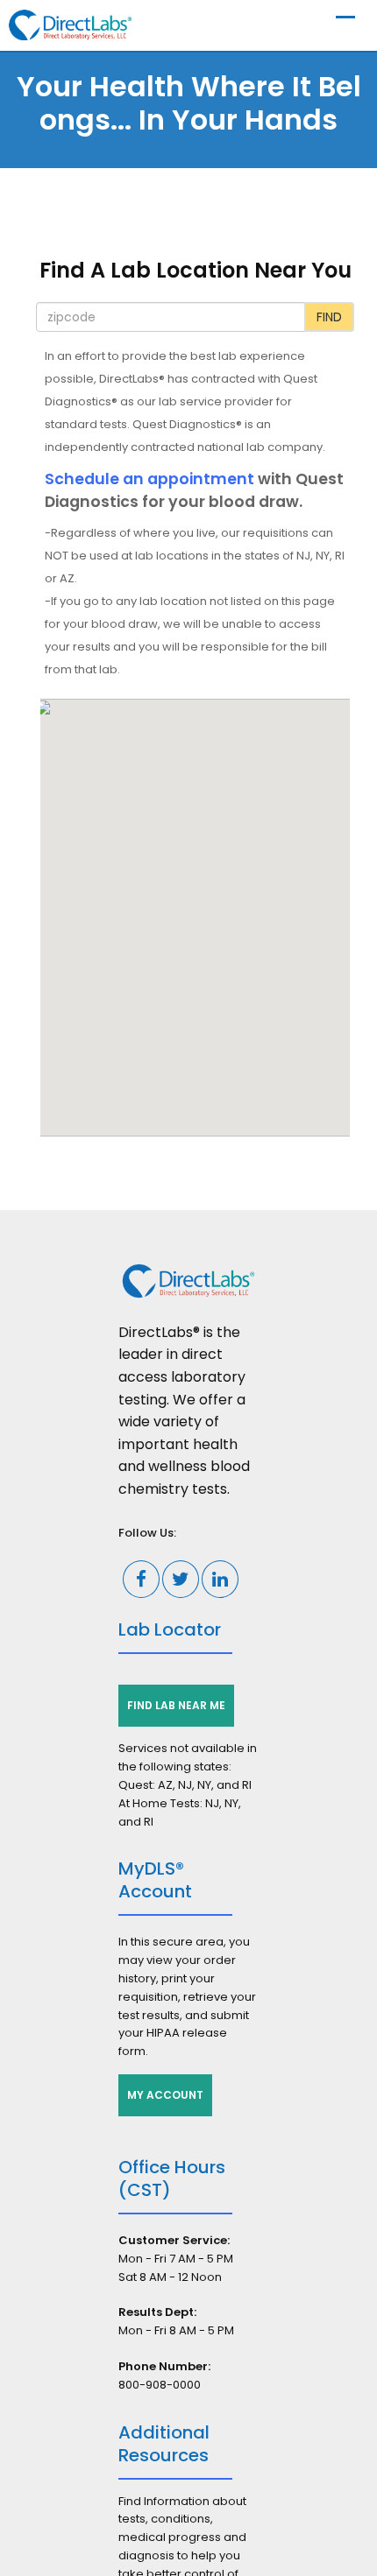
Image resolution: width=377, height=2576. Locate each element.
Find (329, 317)
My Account (165, 2095)
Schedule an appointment (149, 479)
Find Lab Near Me (176, 1705)
